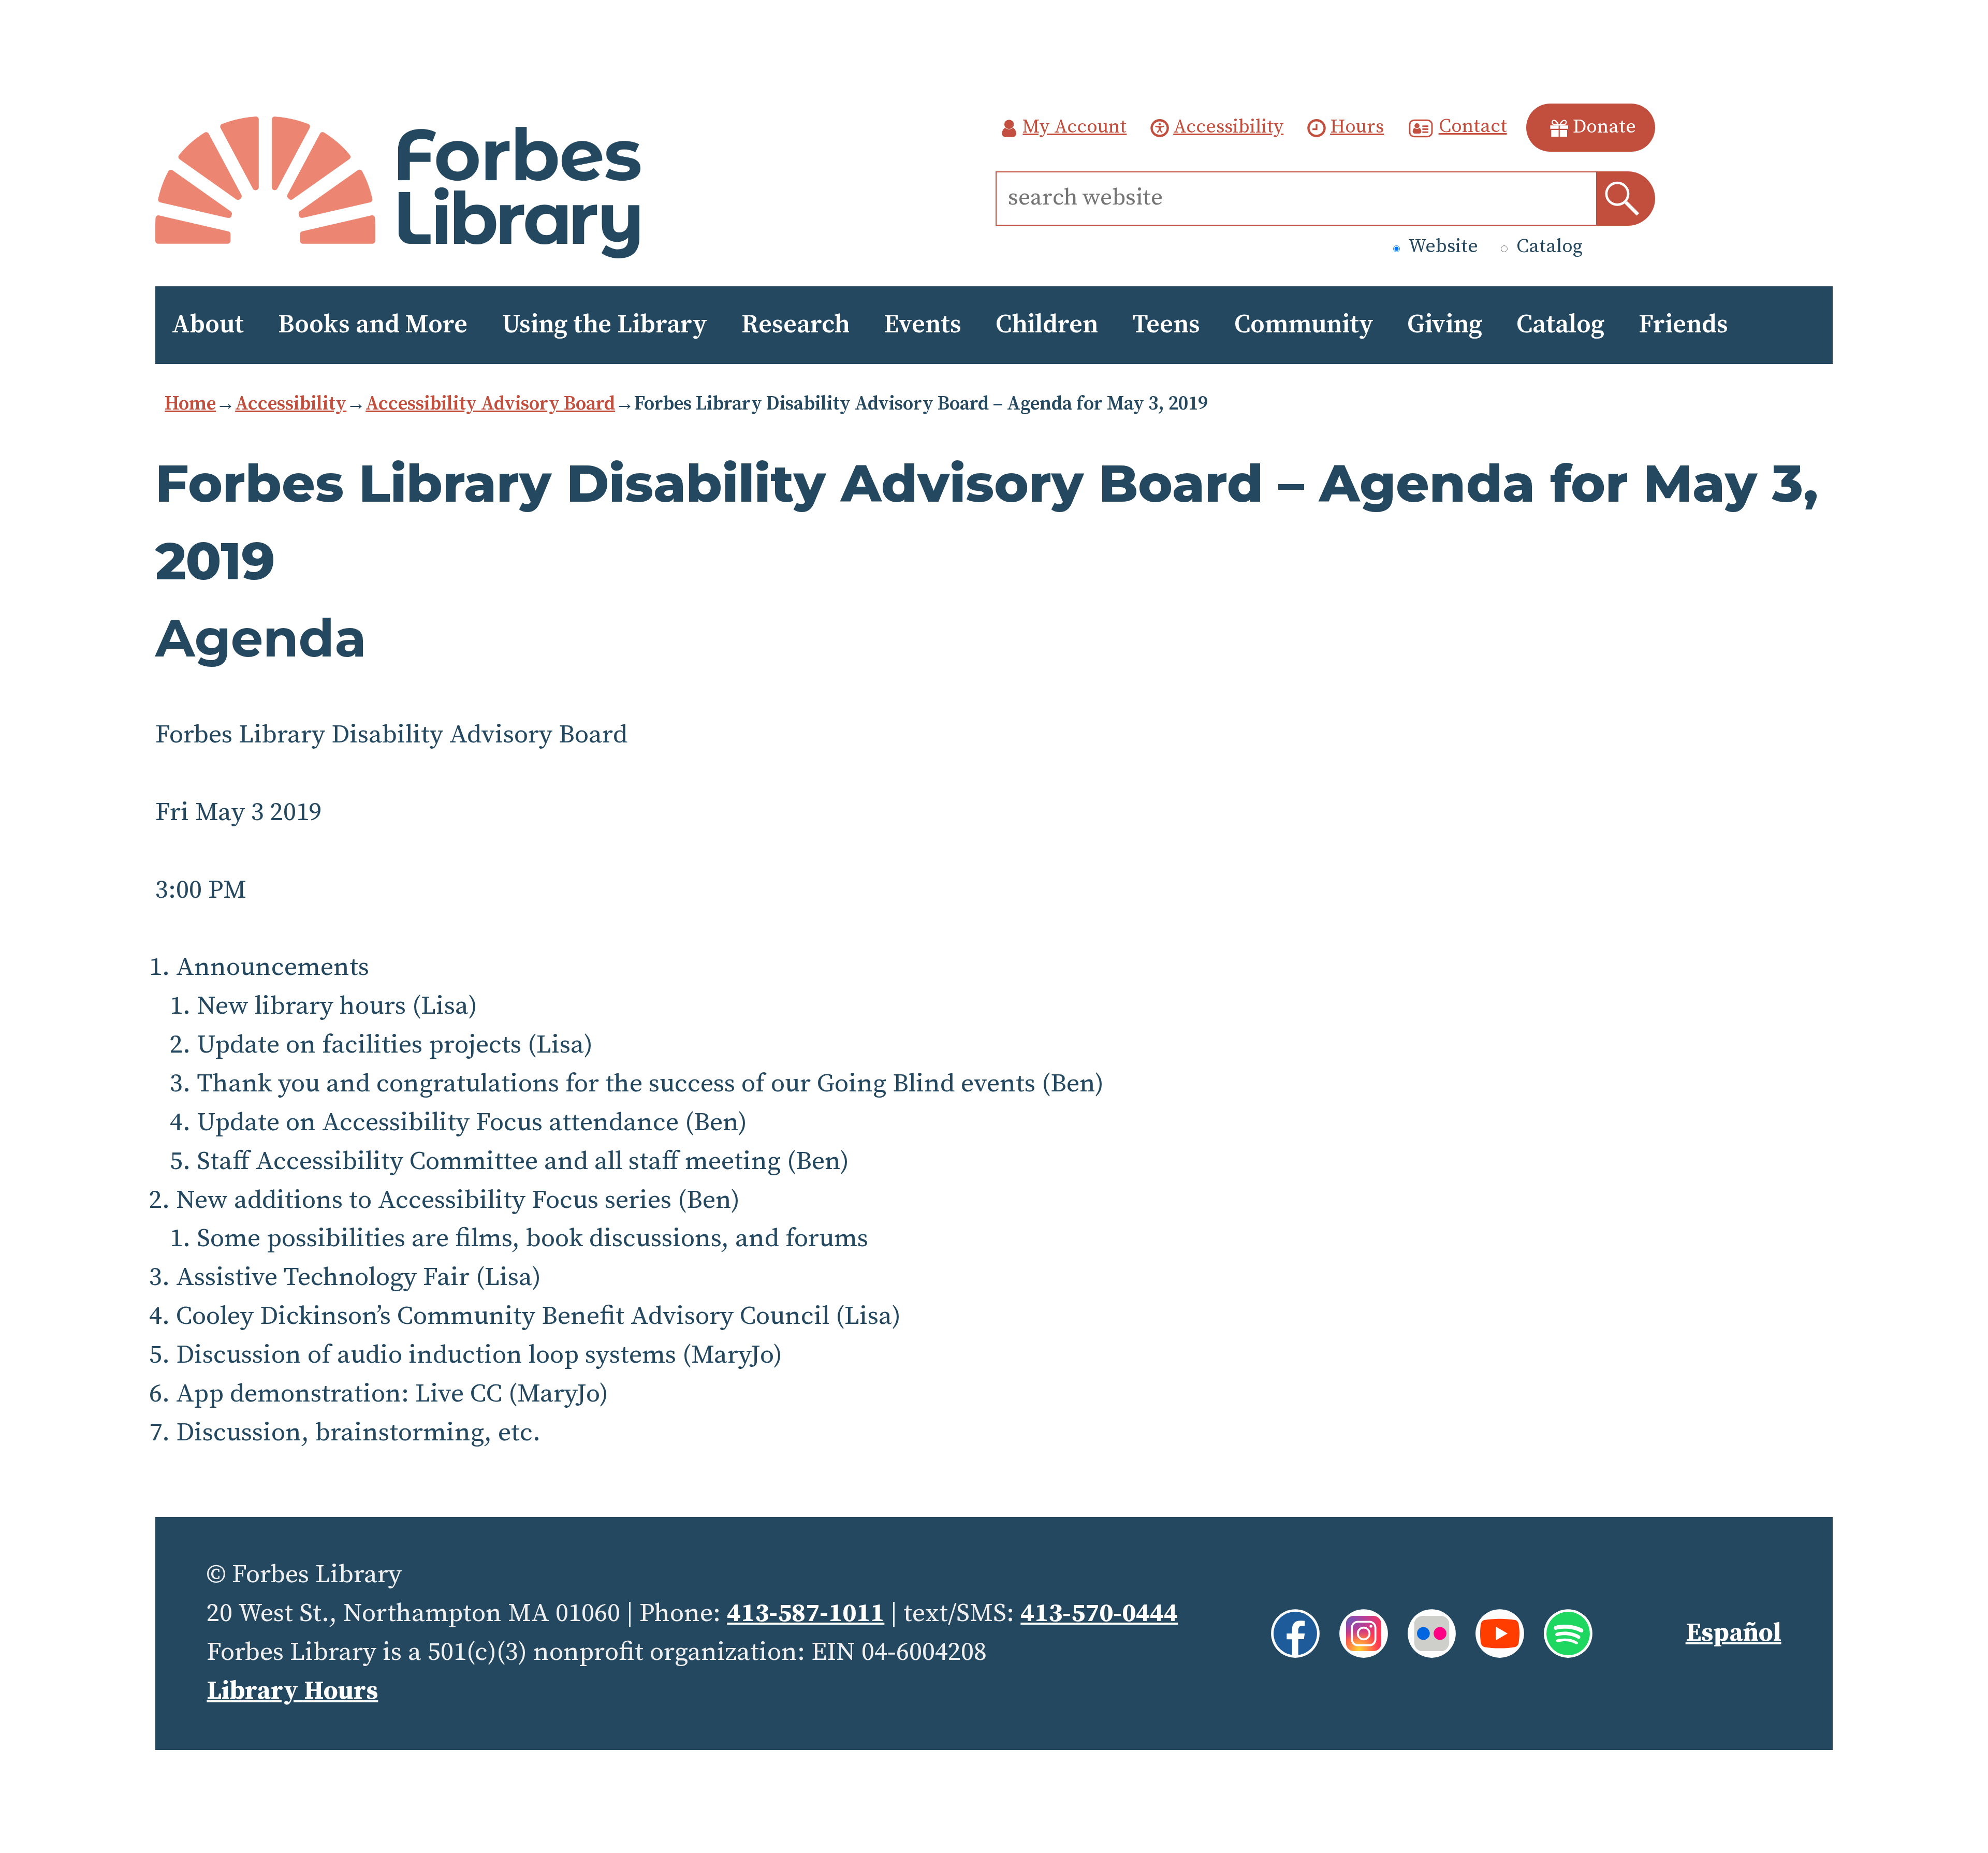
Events (923, 325)
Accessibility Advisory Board (490, 404)
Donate (1604, 127)
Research (795, 325)
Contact (1473, 127)
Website (1441, 247)
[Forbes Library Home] (398, 188)
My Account (1075, 127)
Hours (1357, 127)
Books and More (373, 325)
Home (190, 404)
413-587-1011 (806, 1614)
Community (1304, 325)
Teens (1166, 325)
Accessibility (1228, 127)
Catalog (1547, 247)
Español (1734, 1633)
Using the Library (604, 325)
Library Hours (292, 1691)
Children (1047, 325)
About (208, 325)
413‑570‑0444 (1099, 1614)
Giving (1445, 325)
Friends (1683, 325)
